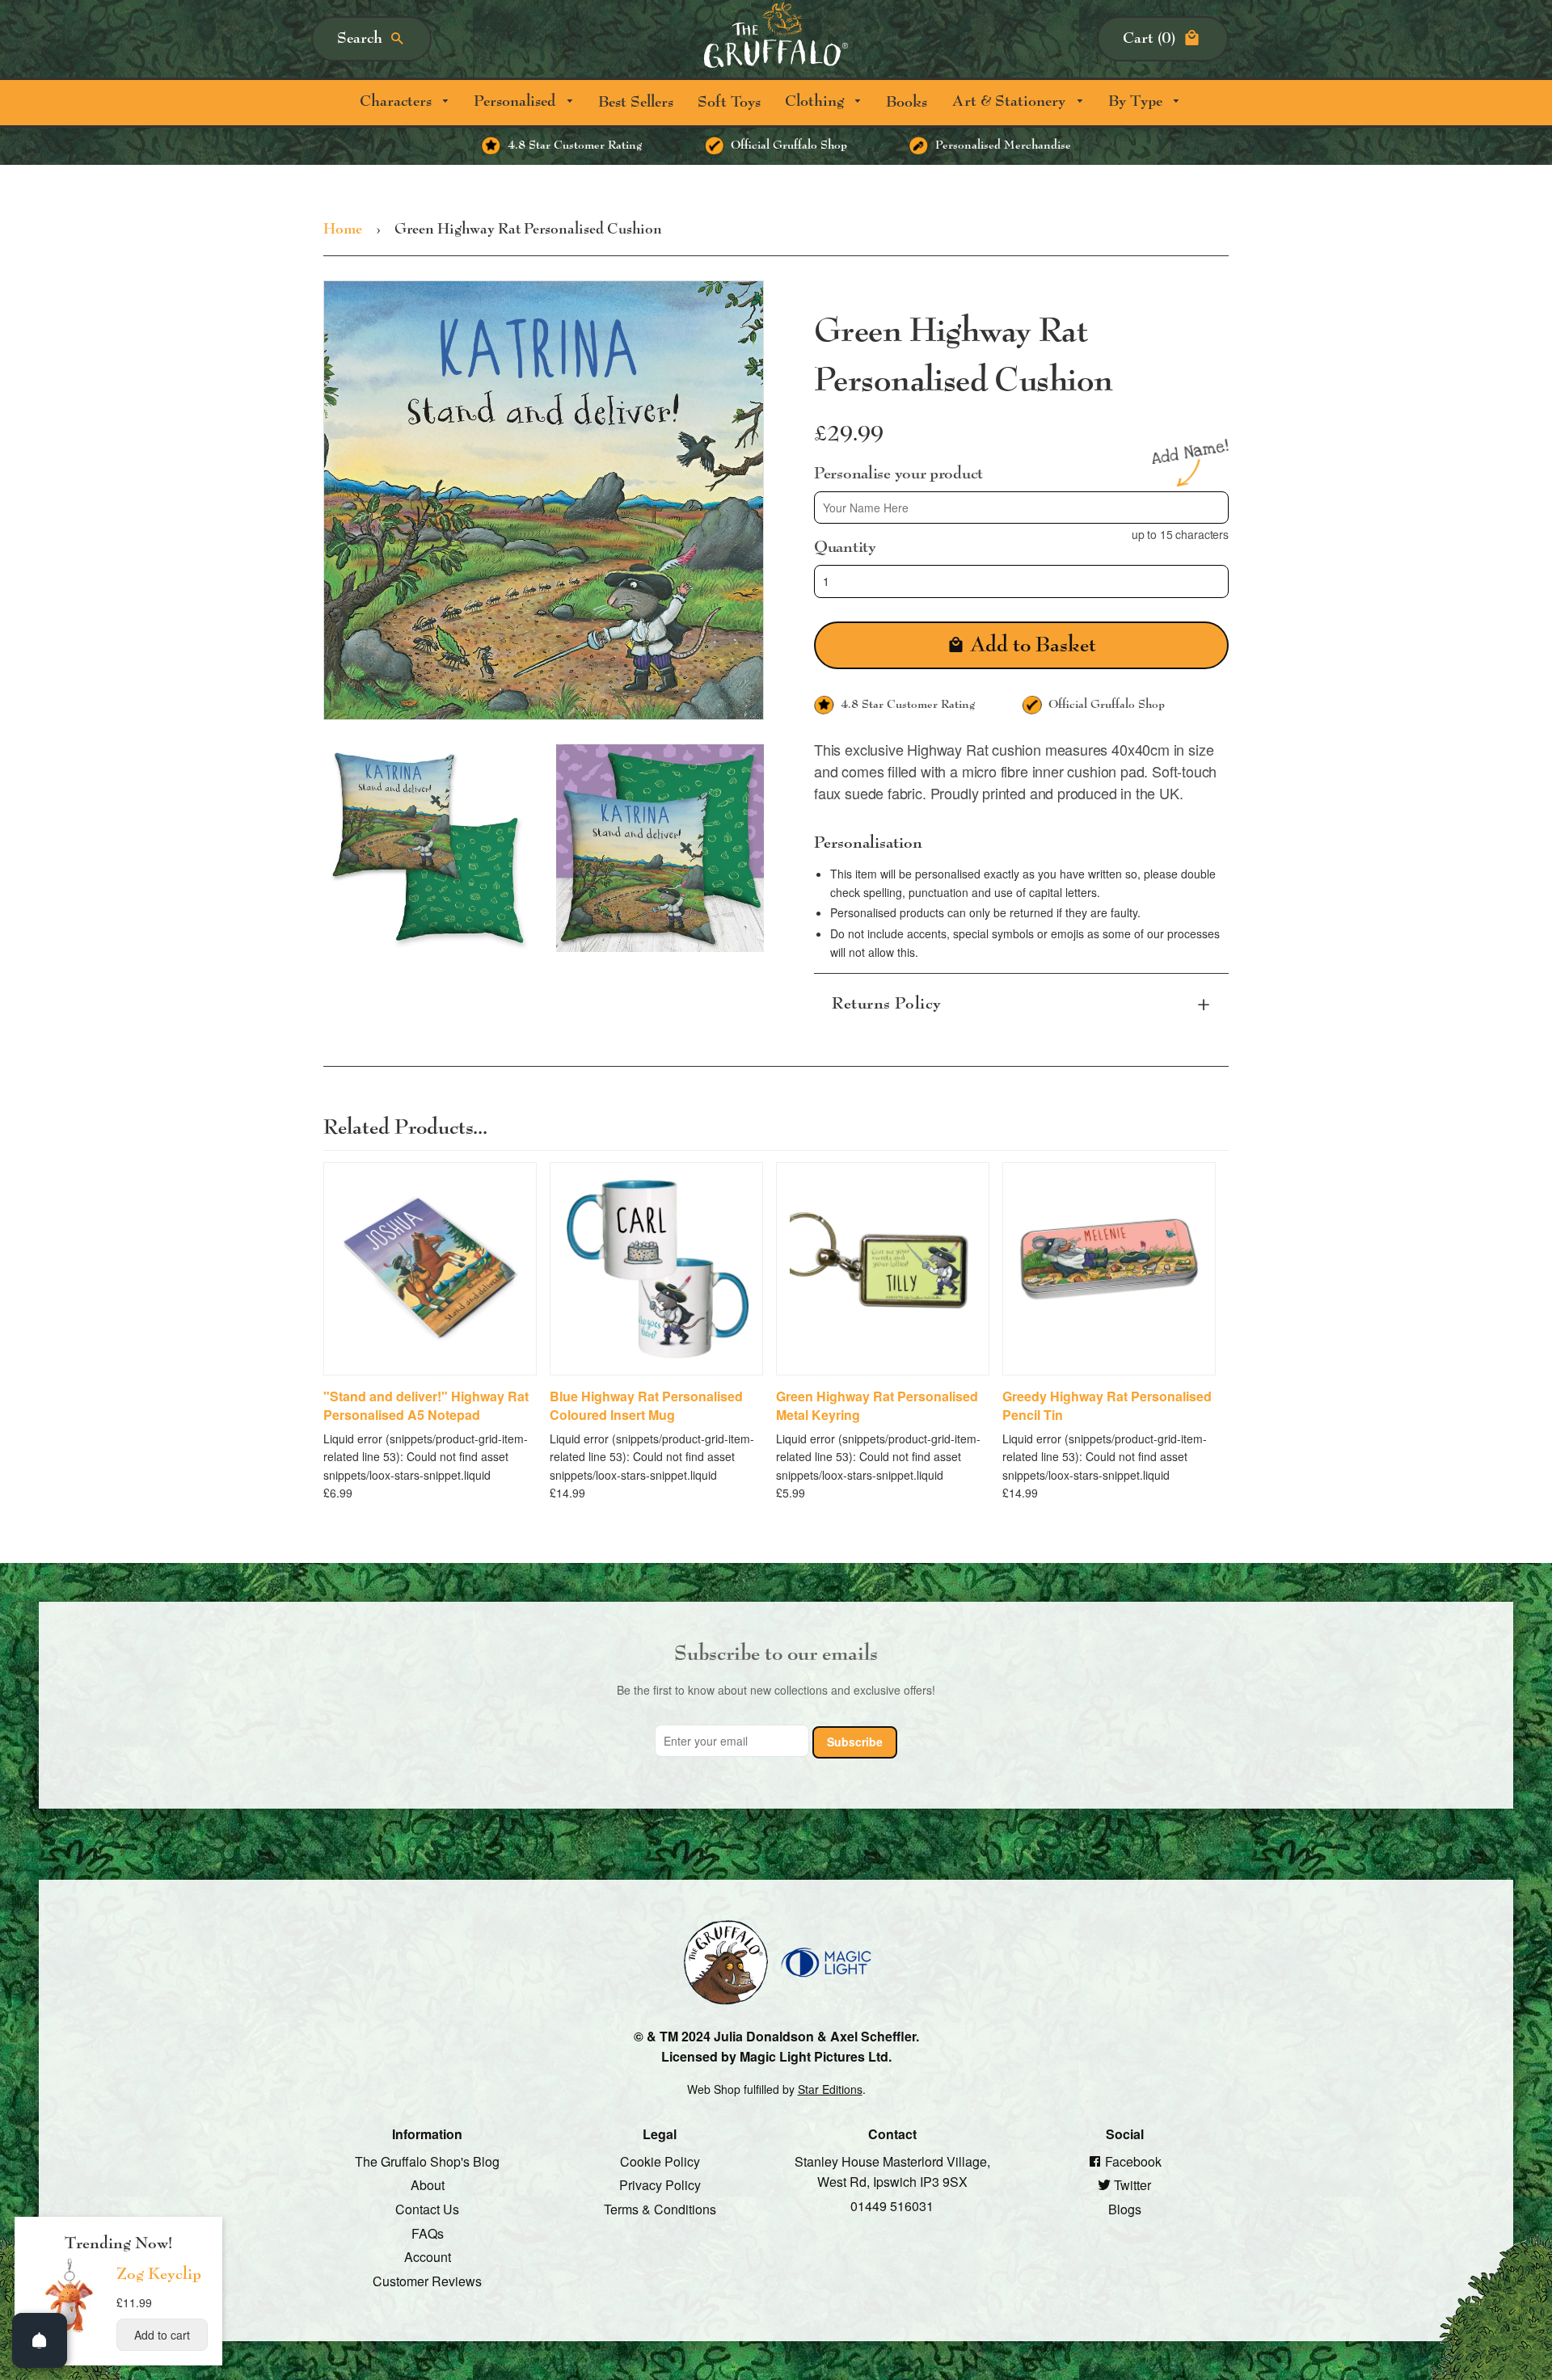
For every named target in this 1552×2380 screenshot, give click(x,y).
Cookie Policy (660, 2161)
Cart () (1149, 38)
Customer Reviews (427, 2280)
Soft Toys (729, 102)
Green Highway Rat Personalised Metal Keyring (877, 1405)
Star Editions (830, 2088)
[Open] (40, 2340)
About (428, 2185)
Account (428, 2257)
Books (907, 102)
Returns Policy (887, 1004)
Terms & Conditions (660, 2209)
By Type (1137, 101)
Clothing (816, 101)
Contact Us (427, 2209)
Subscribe (855, 1742)
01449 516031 (892, 2206)
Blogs (1125, 2209)
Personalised (517, 101)
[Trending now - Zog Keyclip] (70, 2332)
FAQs (428, 2233)
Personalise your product (898, 473)
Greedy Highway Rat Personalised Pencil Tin (1107, 1405)
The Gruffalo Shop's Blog (427, 2161)
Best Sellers (636, 102)
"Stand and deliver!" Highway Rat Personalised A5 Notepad (426, 1405)
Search (360, 38)
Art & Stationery (1010, 101)
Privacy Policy (660, 2185)
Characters (398, 101)
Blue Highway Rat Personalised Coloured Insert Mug (646, 1405)
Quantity (845, 547)
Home (343, 230)
